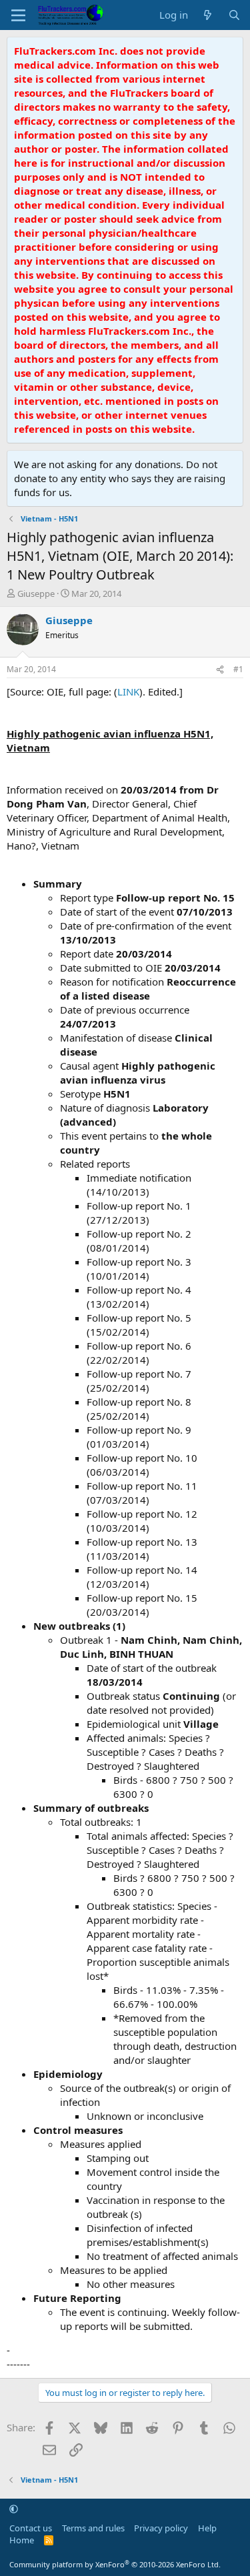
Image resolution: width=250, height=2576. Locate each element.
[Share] (220, 670)
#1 (238, 669)
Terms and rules (93, 2528)
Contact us (31, 2528)
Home (22, 2540)
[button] (14, 2509)
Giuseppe (36, 593)
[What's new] (208, 15)
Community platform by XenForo (115, 2564)
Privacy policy (161, 2528)
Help (207, 2528)
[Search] (234, 15)
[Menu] (18, 15)
